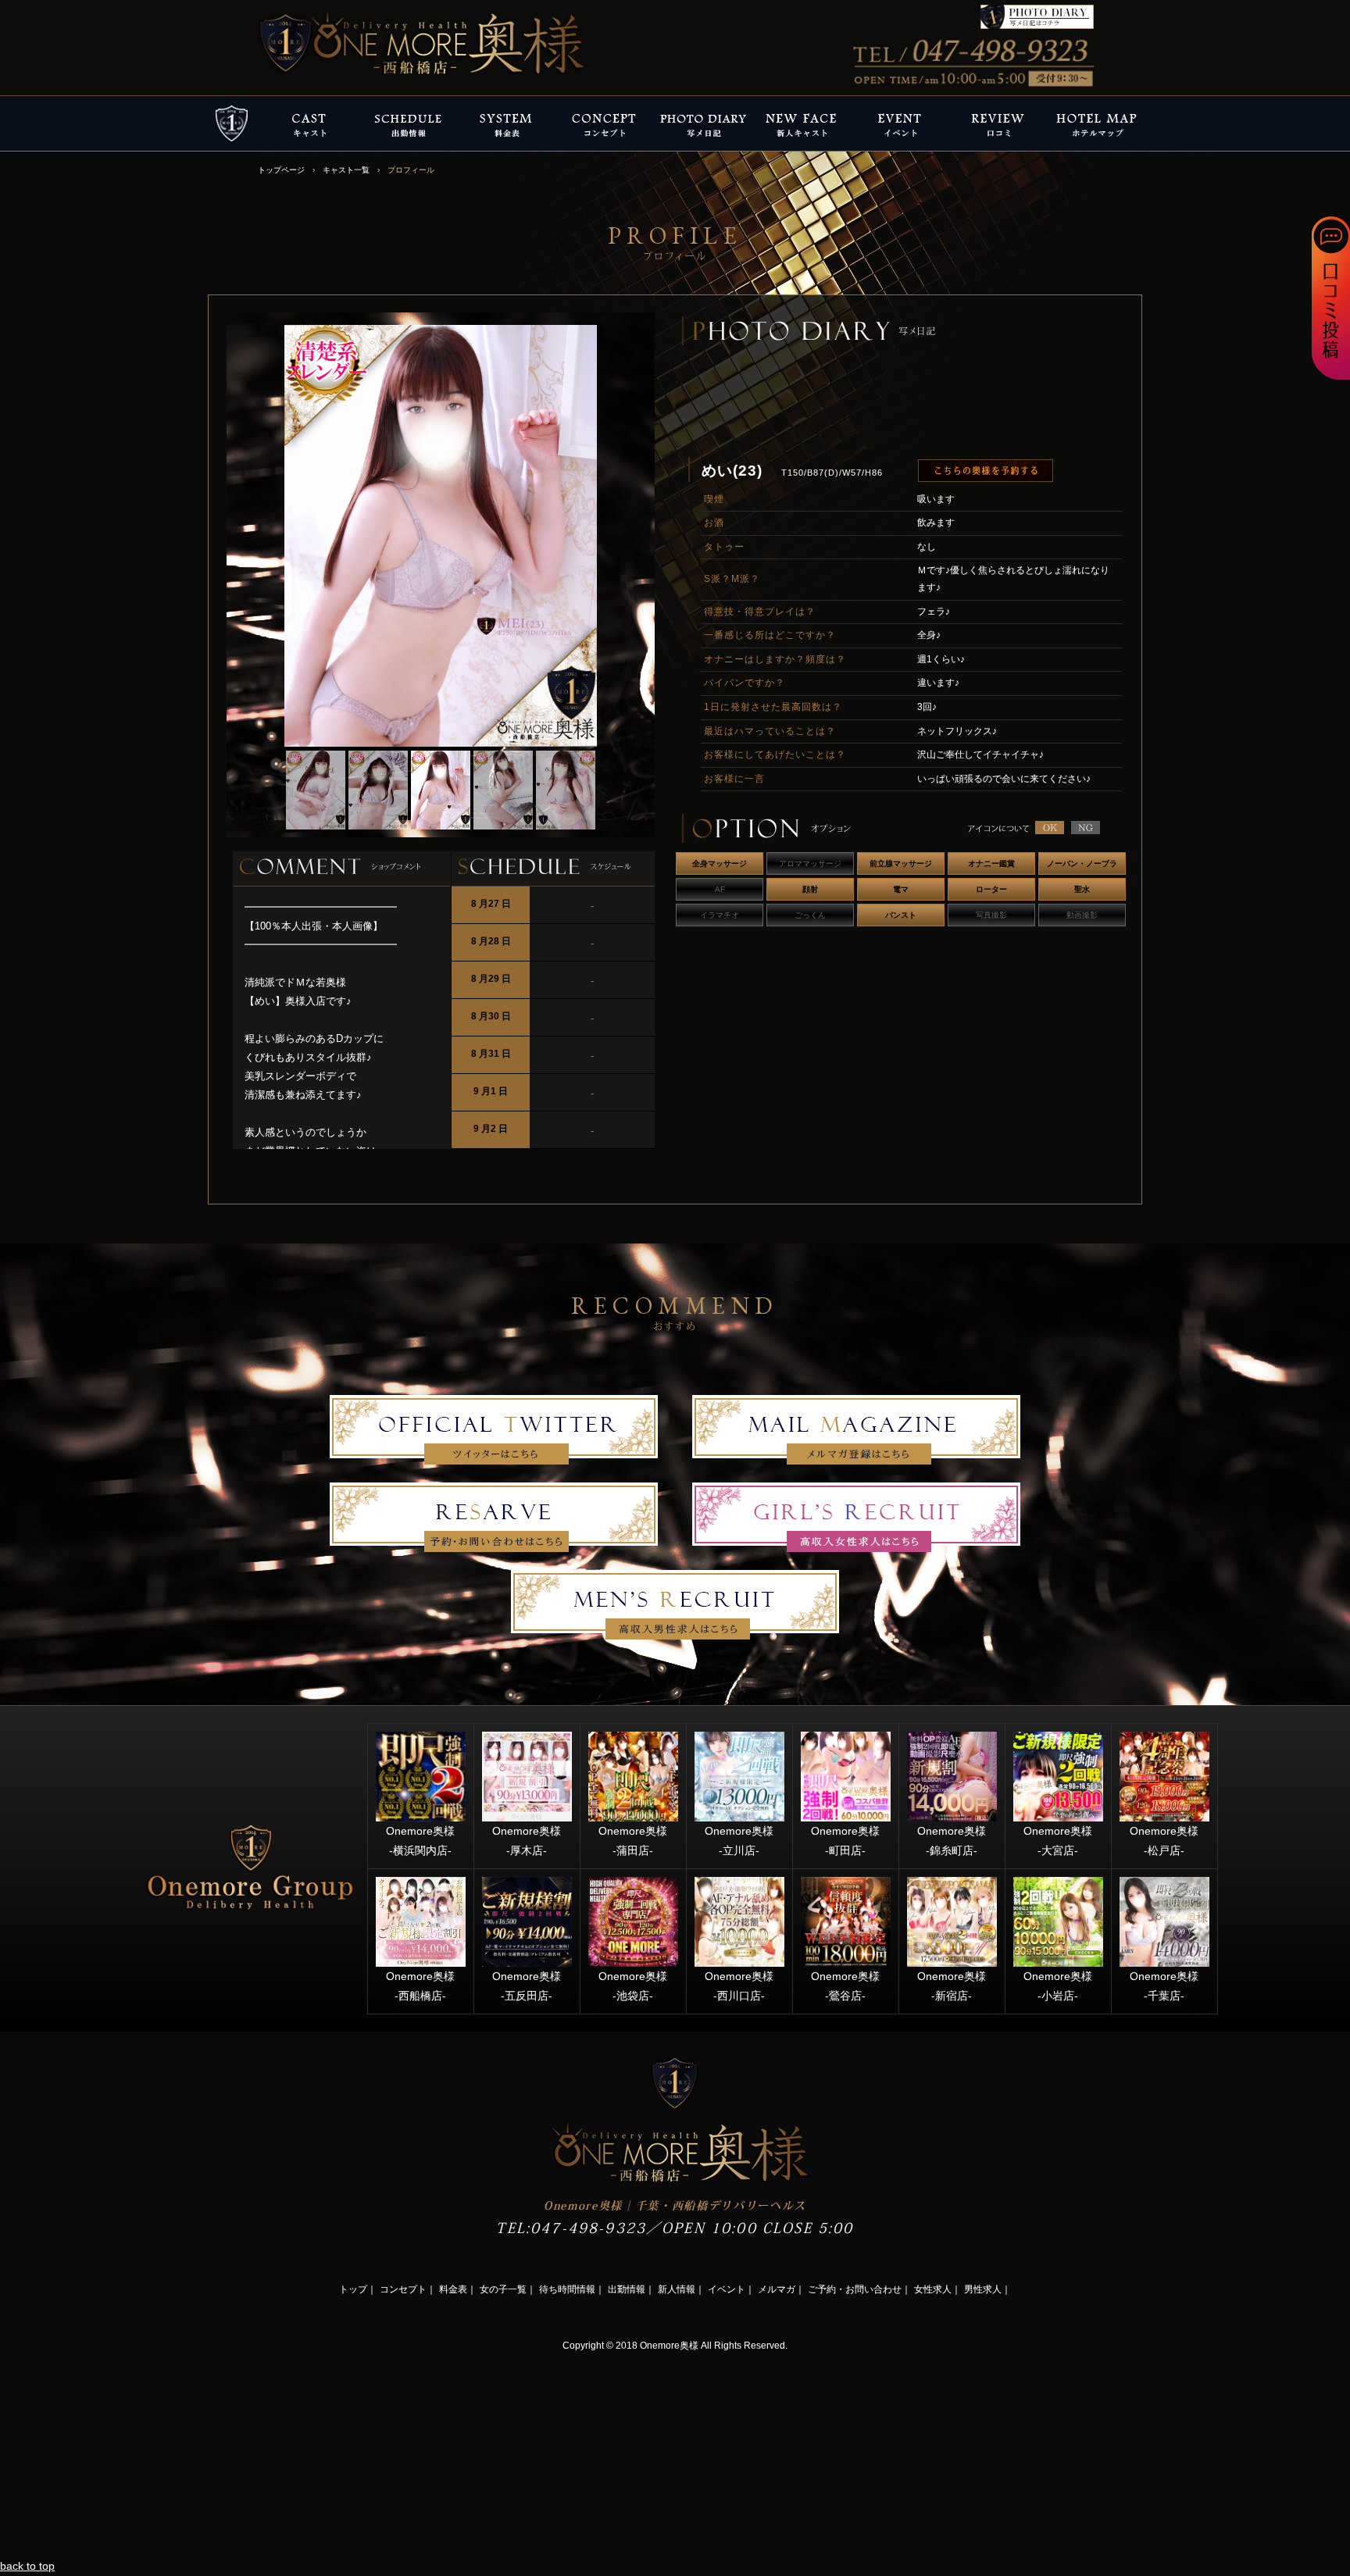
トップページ (281, 170)
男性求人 (983, 2289)
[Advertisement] (117, 2453)
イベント (727, 2289)
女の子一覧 (503, 2289)
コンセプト (403, 2289)
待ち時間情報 (567, 2289)
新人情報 (677, 2289)
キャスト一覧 (346, 170)
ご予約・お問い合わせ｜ (859, 2289)
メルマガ (777, 2289)
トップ (353, 2289)
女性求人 (933, 2289)
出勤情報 (627, 2289)
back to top (27, 2566)
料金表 (453, 2289)
